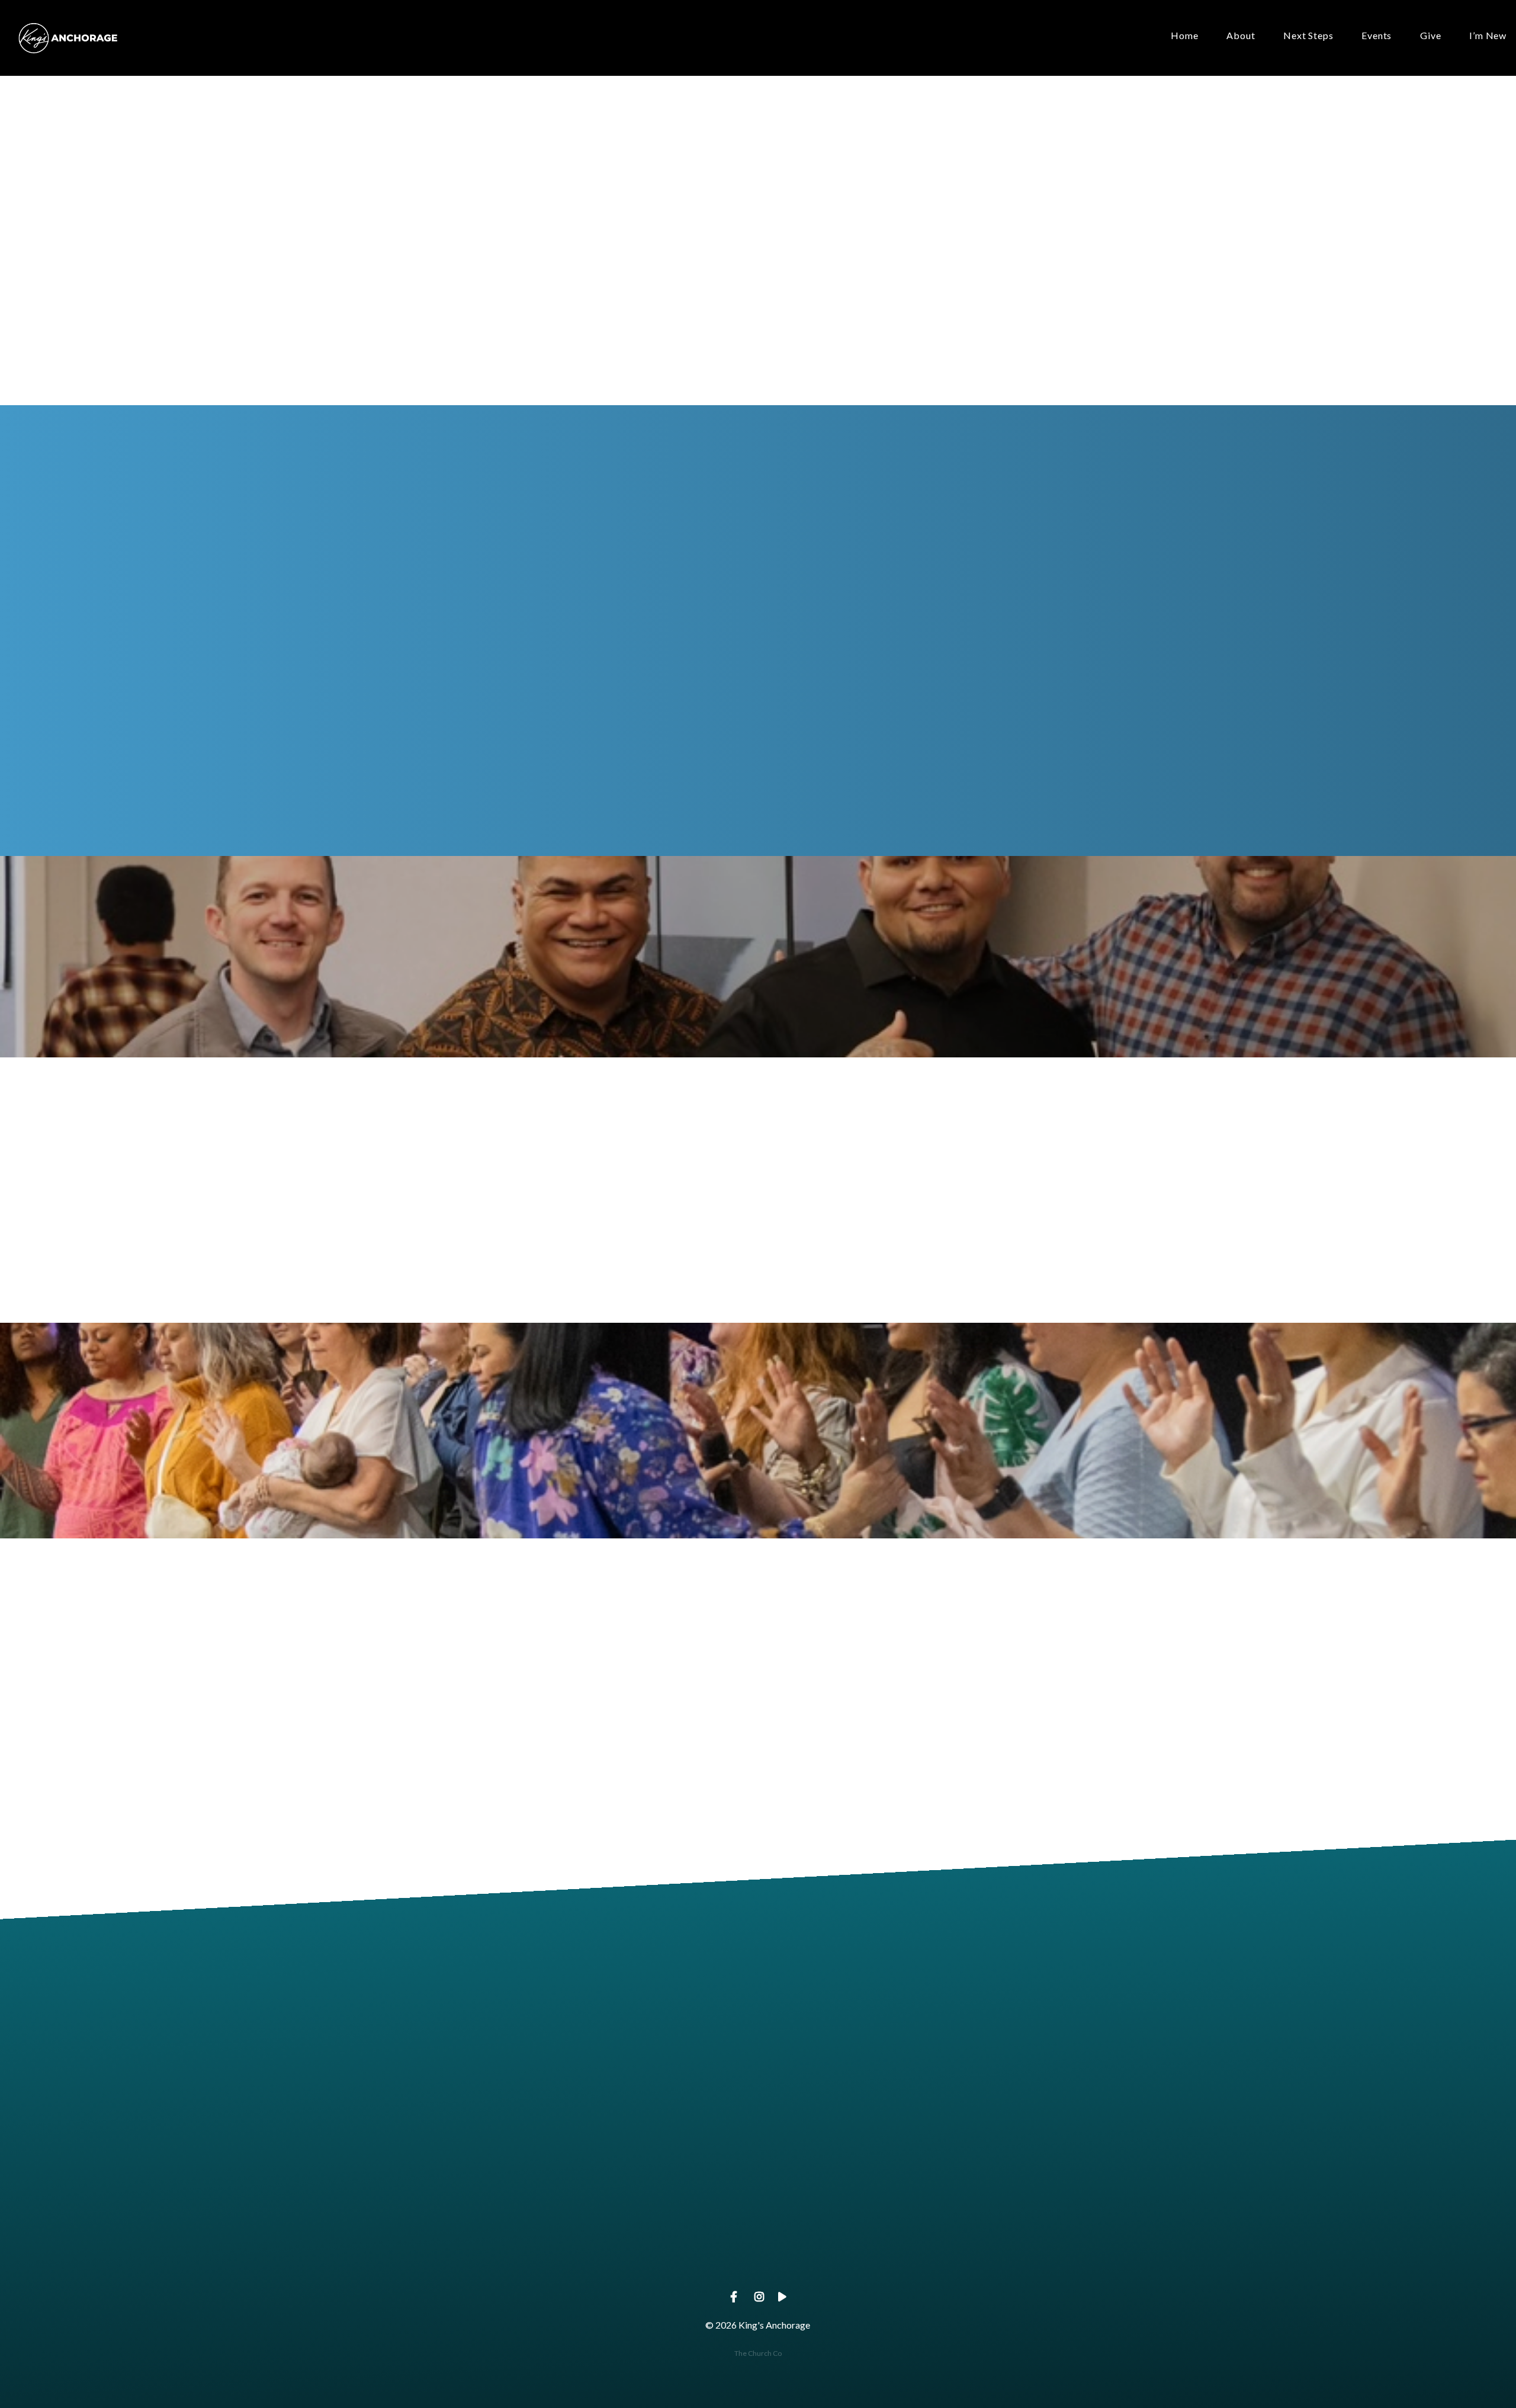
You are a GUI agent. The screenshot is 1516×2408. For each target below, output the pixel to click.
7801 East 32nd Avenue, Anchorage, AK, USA (843, 2258)
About (1241, 36)
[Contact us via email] (504, 2191)
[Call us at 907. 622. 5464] (673, 2191)
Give (1430, 36)
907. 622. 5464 (673, 2258)
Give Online (1012, 2258)
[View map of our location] (843, 2191)
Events (1377, 36)
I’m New (1488, 36)
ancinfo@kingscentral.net (504, 2258)
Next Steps (1308, 36)
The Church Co (758, 2353)
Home (1184, 36)
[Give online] (1012, 2191)
